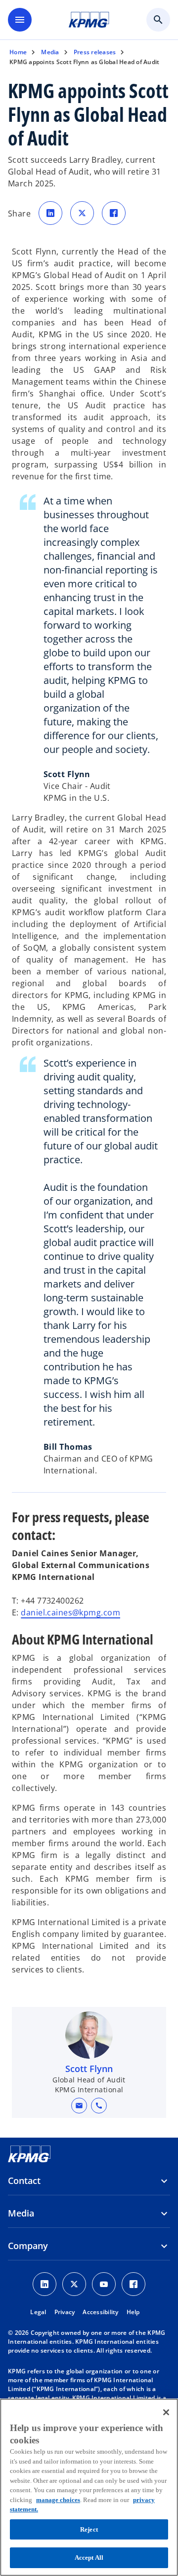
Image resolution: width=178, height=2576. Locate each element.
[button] (79, 2106)
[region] (89, 2487)
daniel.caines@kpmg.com (70, 1612)
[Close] (166, 2412)
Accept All (89, 2558)
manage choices (58, 2500)
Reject (89, 2529)
